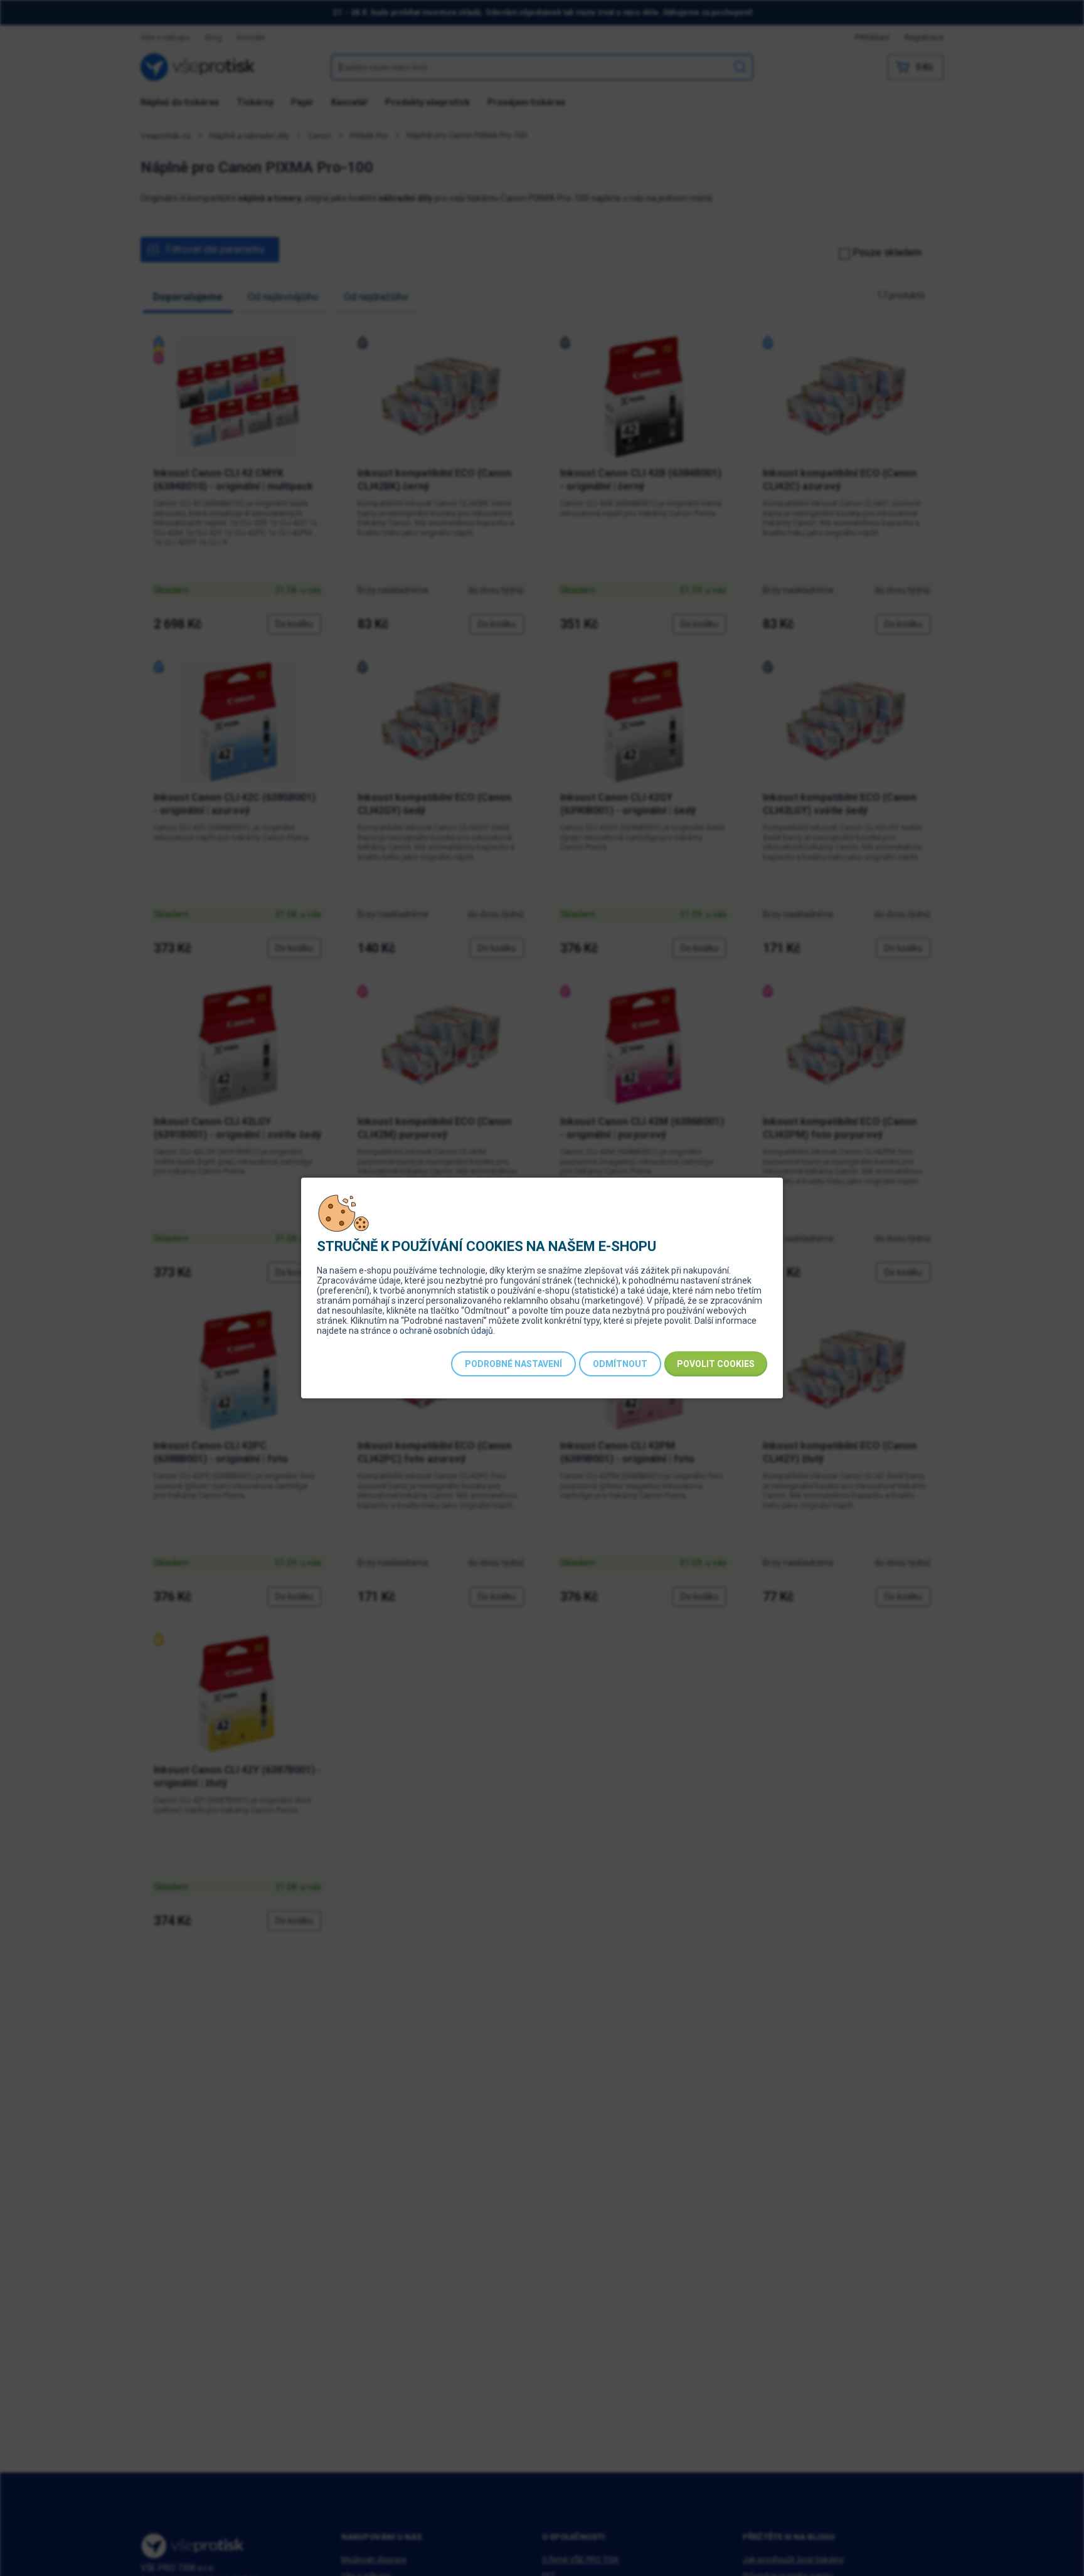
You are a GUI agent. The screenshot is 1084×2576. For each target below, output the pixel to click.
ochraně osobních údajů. (447, 1331)
